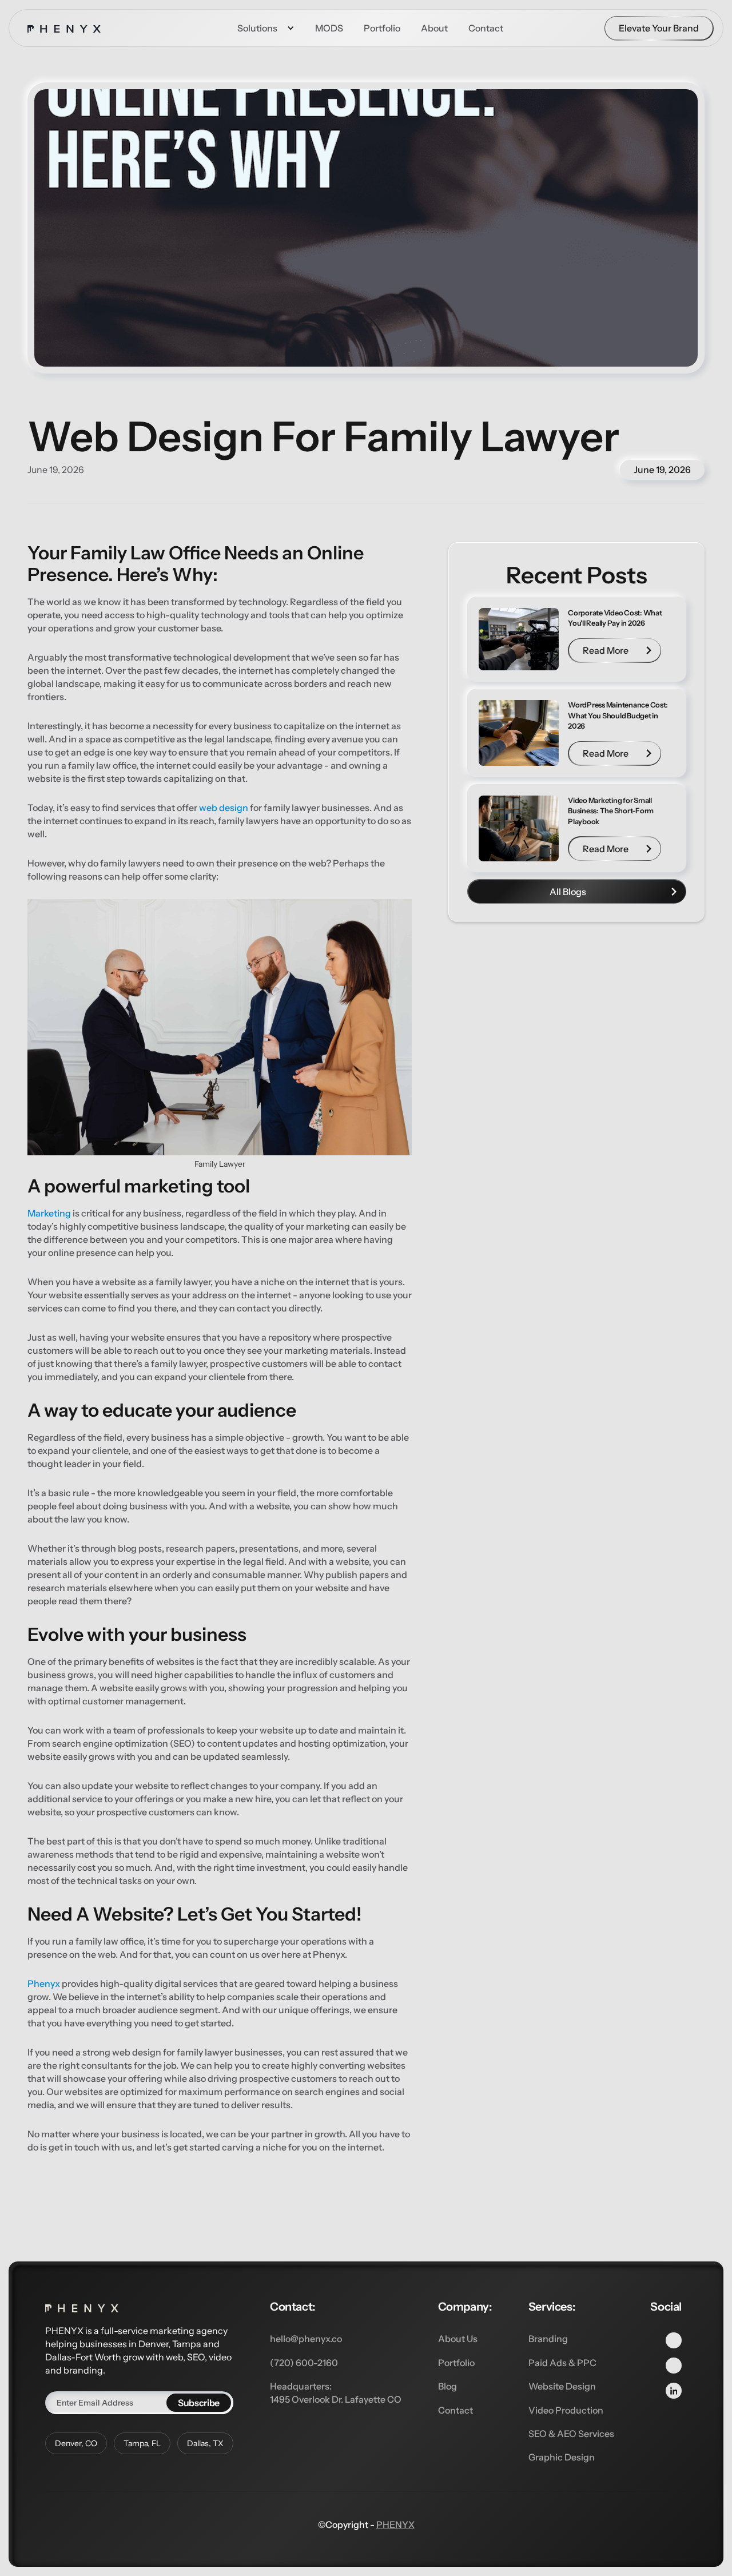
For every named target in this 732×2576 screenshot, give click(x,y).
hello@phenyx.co (306, 2339)
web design (224, 808)
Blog (447, 2386)
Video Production (566, 2410)
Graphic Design (562, 2457)
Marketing (49, 1213)
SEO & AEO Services (571, 2434)
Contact (455, 2410)
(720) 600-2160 (304, 2363)
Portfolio (456, 2363)
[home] (64, 28)
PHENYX (395, 2525)
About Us (458, 2339)
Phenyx (44, 1983)
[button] (266, 28)
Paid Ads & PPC (562, 2363)
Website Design (562, 2386)
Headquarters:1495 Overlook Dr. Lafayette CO (336, 2392)
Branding (548, 2339)
